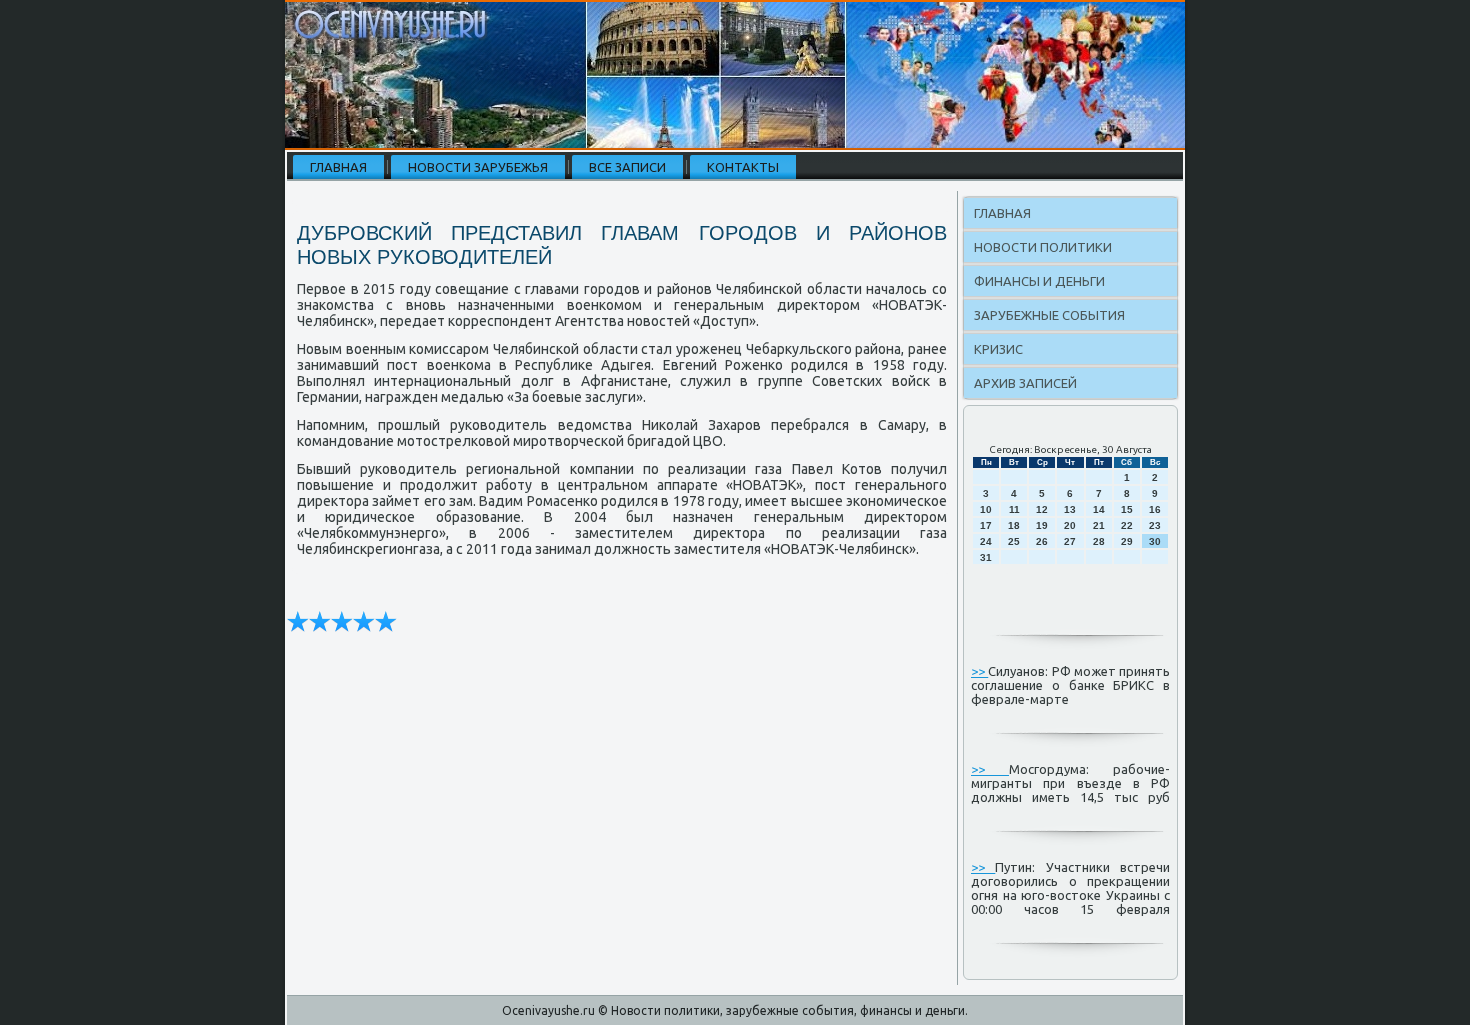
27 (1070, 541)
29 (1127, 541)
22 (1127, 525)
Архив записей (1025, 383)
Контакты (743, 167)
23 (1155, 525)
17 (986, 525)
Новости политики (1043, 247)
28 (1099, 541)
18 (1014, 525)
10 (986, 509)
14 (1099, 509)
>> (979, 671)
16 (1155, 509)
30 (1155, 541)
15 (1127, 509)
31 (986, 557)
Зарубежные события (1049, 315)
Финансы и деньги (1039, 281)
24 (986, 541)
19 (1042, 525)
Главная (338, 167)
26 (1042, 541)
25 (1014, 541)
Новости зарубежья (478, 167)
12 (1042, 509)
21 (1099, 525)
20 (1070, 525)
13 (1070, 509)
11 (1014, 509)
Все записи (627, 167)
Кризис (998, 349)
